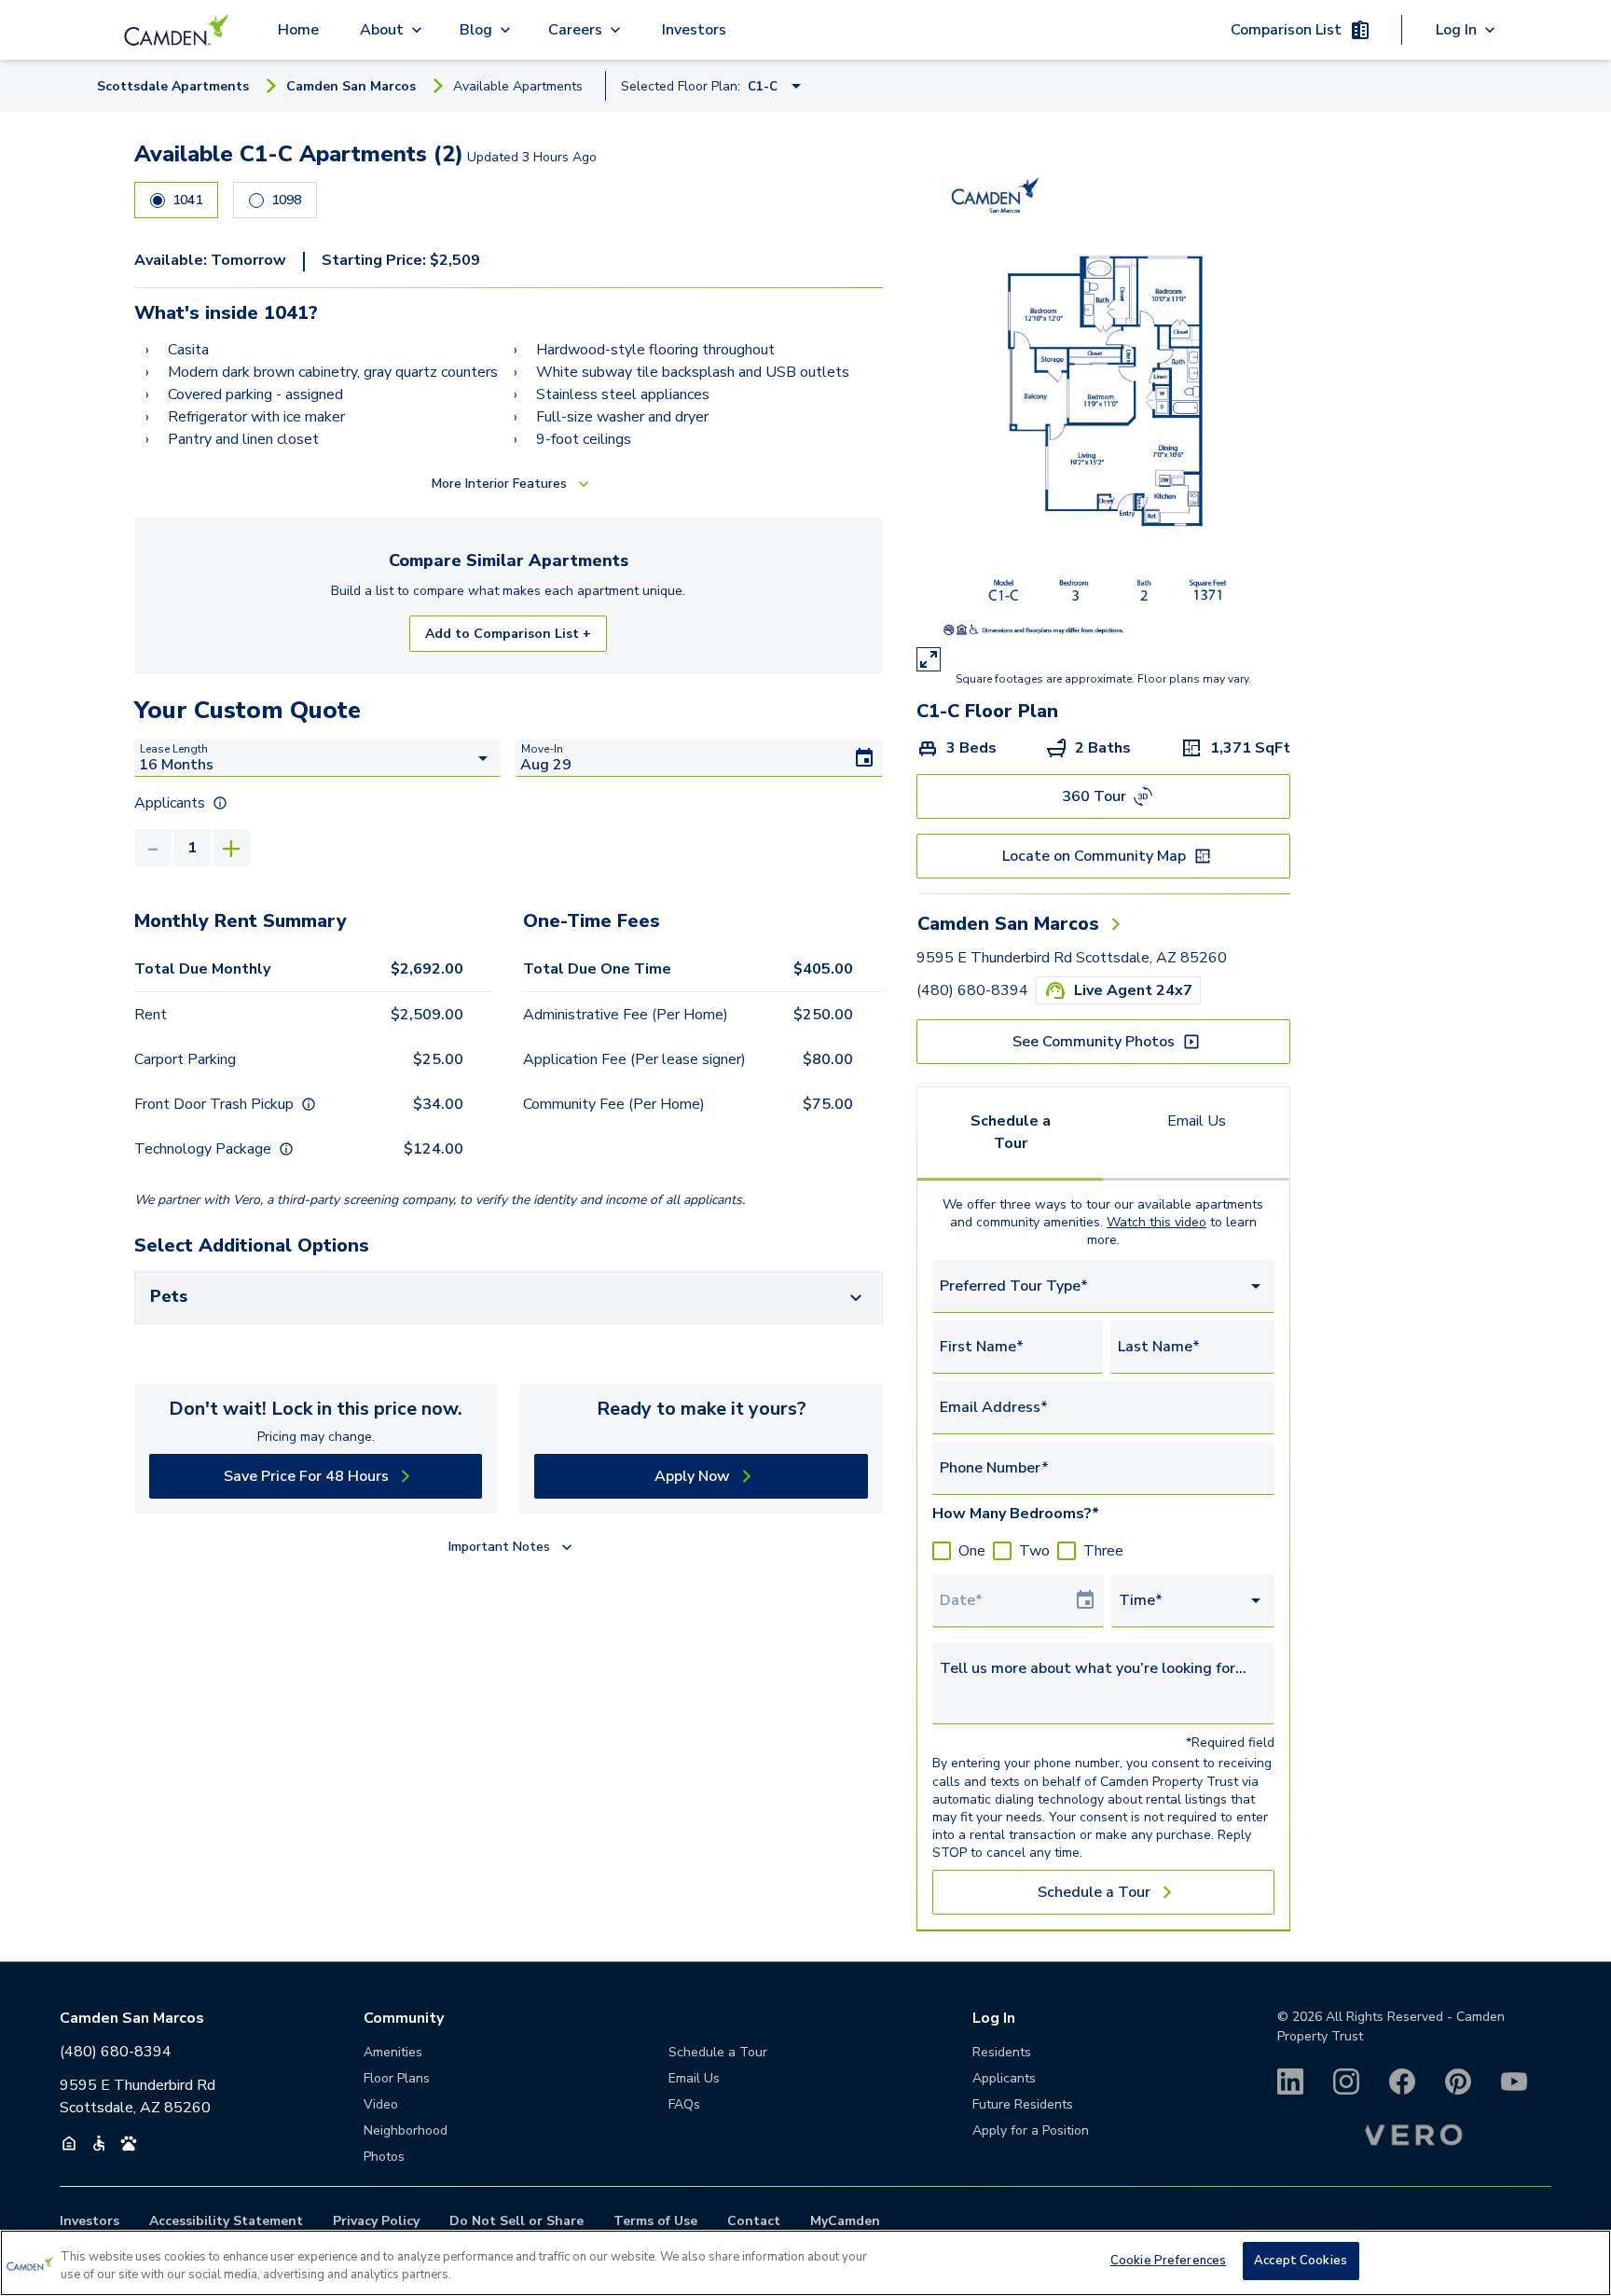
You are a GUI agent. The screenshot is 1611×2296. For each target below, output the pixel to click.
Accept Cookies (1301, 2261)
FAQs (684, 2104)
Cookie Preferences (1168, 2261)
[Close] (1581, 2261)
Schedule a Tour (1011, 1132)
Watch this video (1157, 1222)
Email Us (1197, 1121)
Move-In (542, 749)
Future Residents (1023, 2104)
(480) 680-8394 (972, 990)
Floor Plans (397, 2078)
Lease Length (174, 749)
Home (298, 30)
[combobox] (1103, 1286)
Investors (694, 30)
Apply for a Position (1031, 2130)
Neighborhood (406, 2130)
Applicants (1004, 2078)
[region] (805, 2263)
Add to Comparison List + (508, 634)
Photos (384, 2157)
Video (381, 2104)
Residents (1002, 2052)
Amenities (393, 2052)
